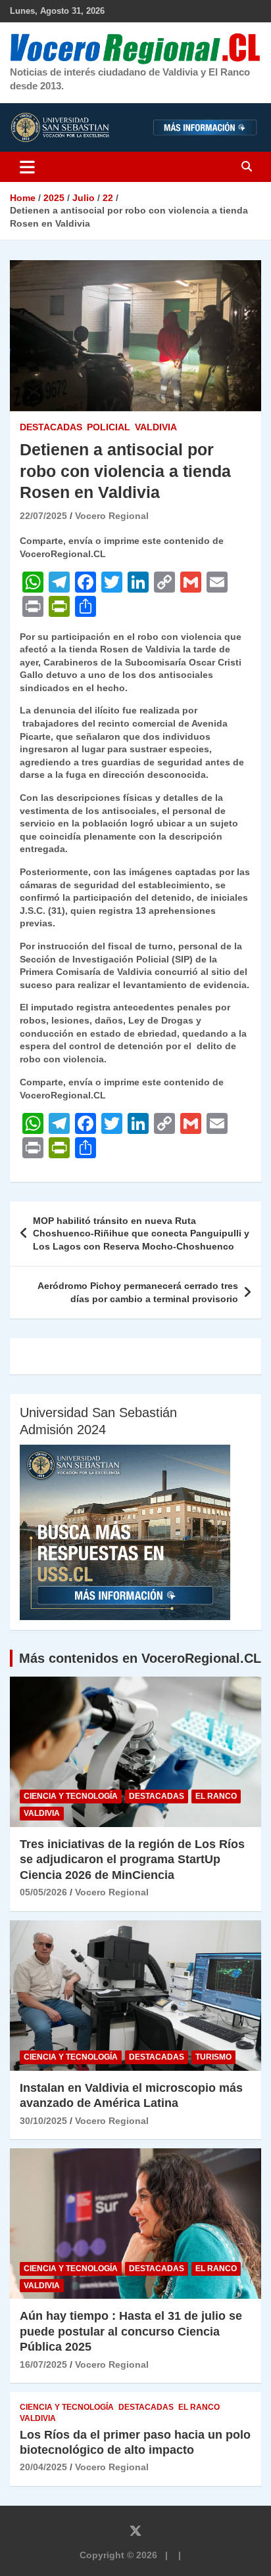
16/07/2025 (43, 2364)
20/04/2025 (43, 2467)
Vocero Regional (112, 516)
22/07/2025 (43, 516)
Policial (109, 427)
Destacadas (51, 427)
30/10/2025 (43, 2121)
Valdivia (156, 427)
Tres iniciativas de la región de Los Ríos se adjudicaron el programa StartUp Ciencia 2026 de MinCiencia (132, 1860)
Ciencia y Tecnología (71, 1796)
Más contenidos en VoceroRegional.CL (140, 1658)
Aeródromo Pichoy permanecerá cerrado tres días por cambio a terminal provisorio (138, 1292)
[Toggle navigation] (27, 167)
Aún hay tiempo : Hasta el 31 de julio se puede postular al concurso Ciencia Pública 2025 (131, 2331)
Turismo (213, 2057)
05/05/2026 (43, 1892)
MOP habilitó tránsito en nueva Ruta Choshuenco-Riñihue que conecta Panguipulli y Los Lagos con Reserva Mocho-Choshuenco (141, 1233)
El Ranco (216, 1796)
